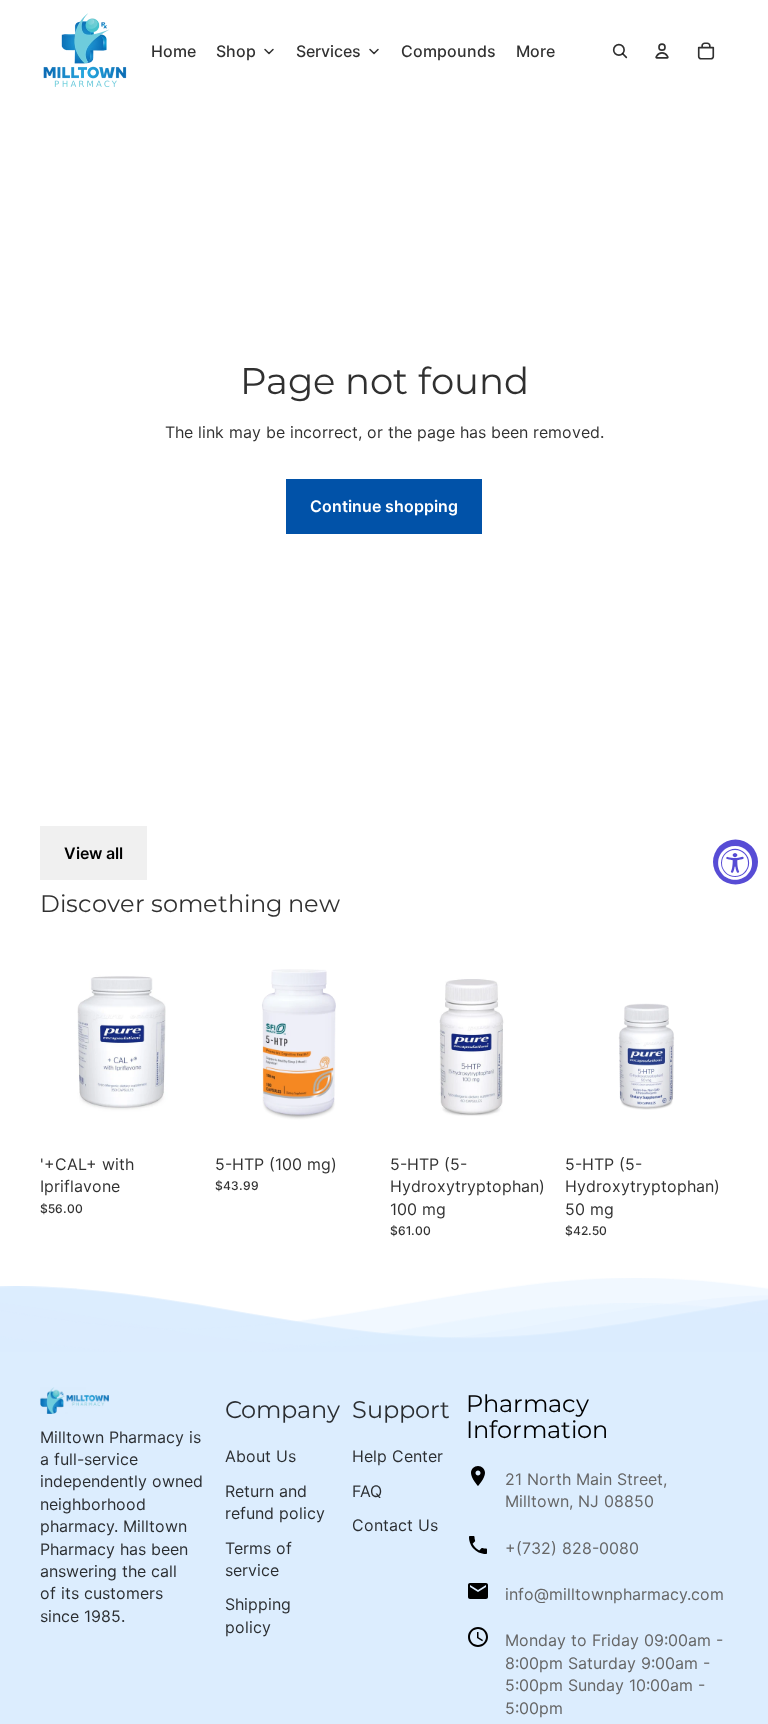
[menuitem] (173, 51)
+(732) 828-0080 (572, 1548)
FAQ (367, 1491)
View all (93, 853)
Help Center (397, 1456)
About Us (260, 1456)
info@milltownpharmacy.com (614, 1594)
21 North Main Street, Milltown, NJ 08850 (586, 1490)
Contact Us (395, 1525)
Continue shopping (384, 506)
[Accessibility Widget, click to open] (735, 862)
